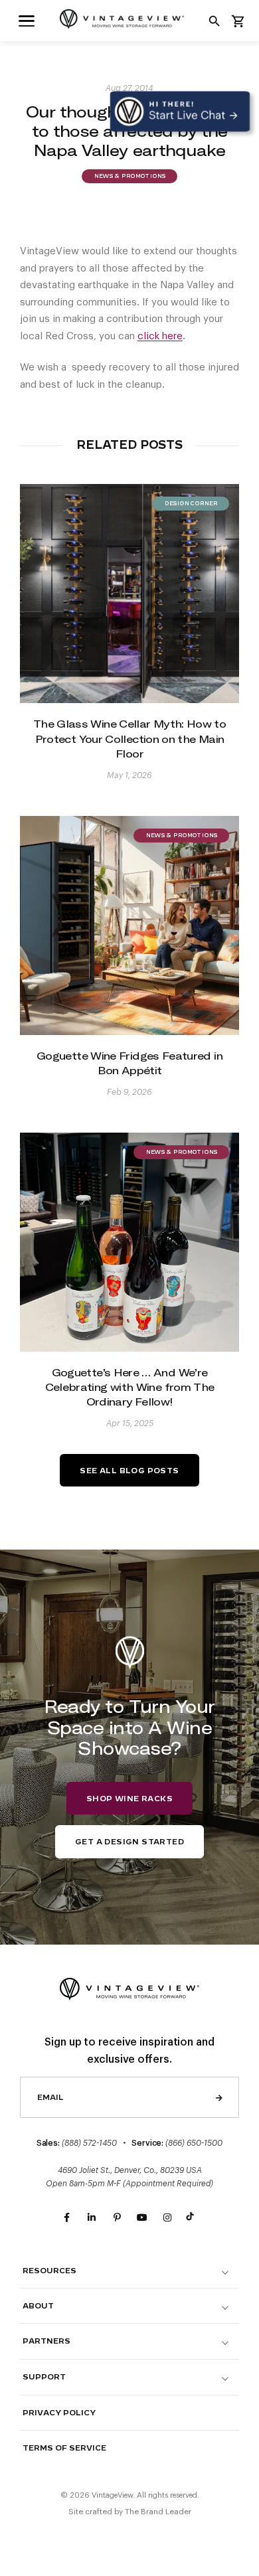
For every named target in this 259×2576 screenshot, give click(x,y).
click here (160, 336)
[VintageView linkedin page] (92, 2218)
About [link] (38, 2306)
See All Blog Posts (129, 1471)
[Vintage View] (129, 1987)
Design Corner (191, 504)
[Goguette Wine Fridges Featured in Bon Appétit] (129, 926)
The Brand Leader (158, 2512)
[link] (27, 20)
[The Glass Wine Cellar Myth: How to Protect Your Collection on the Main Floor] (129, 594)
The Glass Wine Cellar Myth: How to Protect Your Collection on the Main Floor (129, 739)
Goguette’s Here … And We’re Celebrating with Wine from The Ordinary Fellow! (130, 1387)
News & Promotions (129, 177)
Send (219, 2097)
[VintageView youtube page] (142, 2218)
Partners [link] (46, 2341)
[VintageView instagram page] (167, 2218)
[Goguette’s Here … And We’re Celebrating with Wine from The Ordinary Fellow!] (129, 1242)
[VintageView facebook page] (66, 2218)
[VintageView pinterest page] (117, 2218)
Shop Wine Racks (129, 1799)
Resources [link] (49, 2271)
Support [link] (44, 2377)
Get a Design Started (129, 1842)
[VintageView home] (129, 19)
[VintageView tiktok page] (193, 2218)
